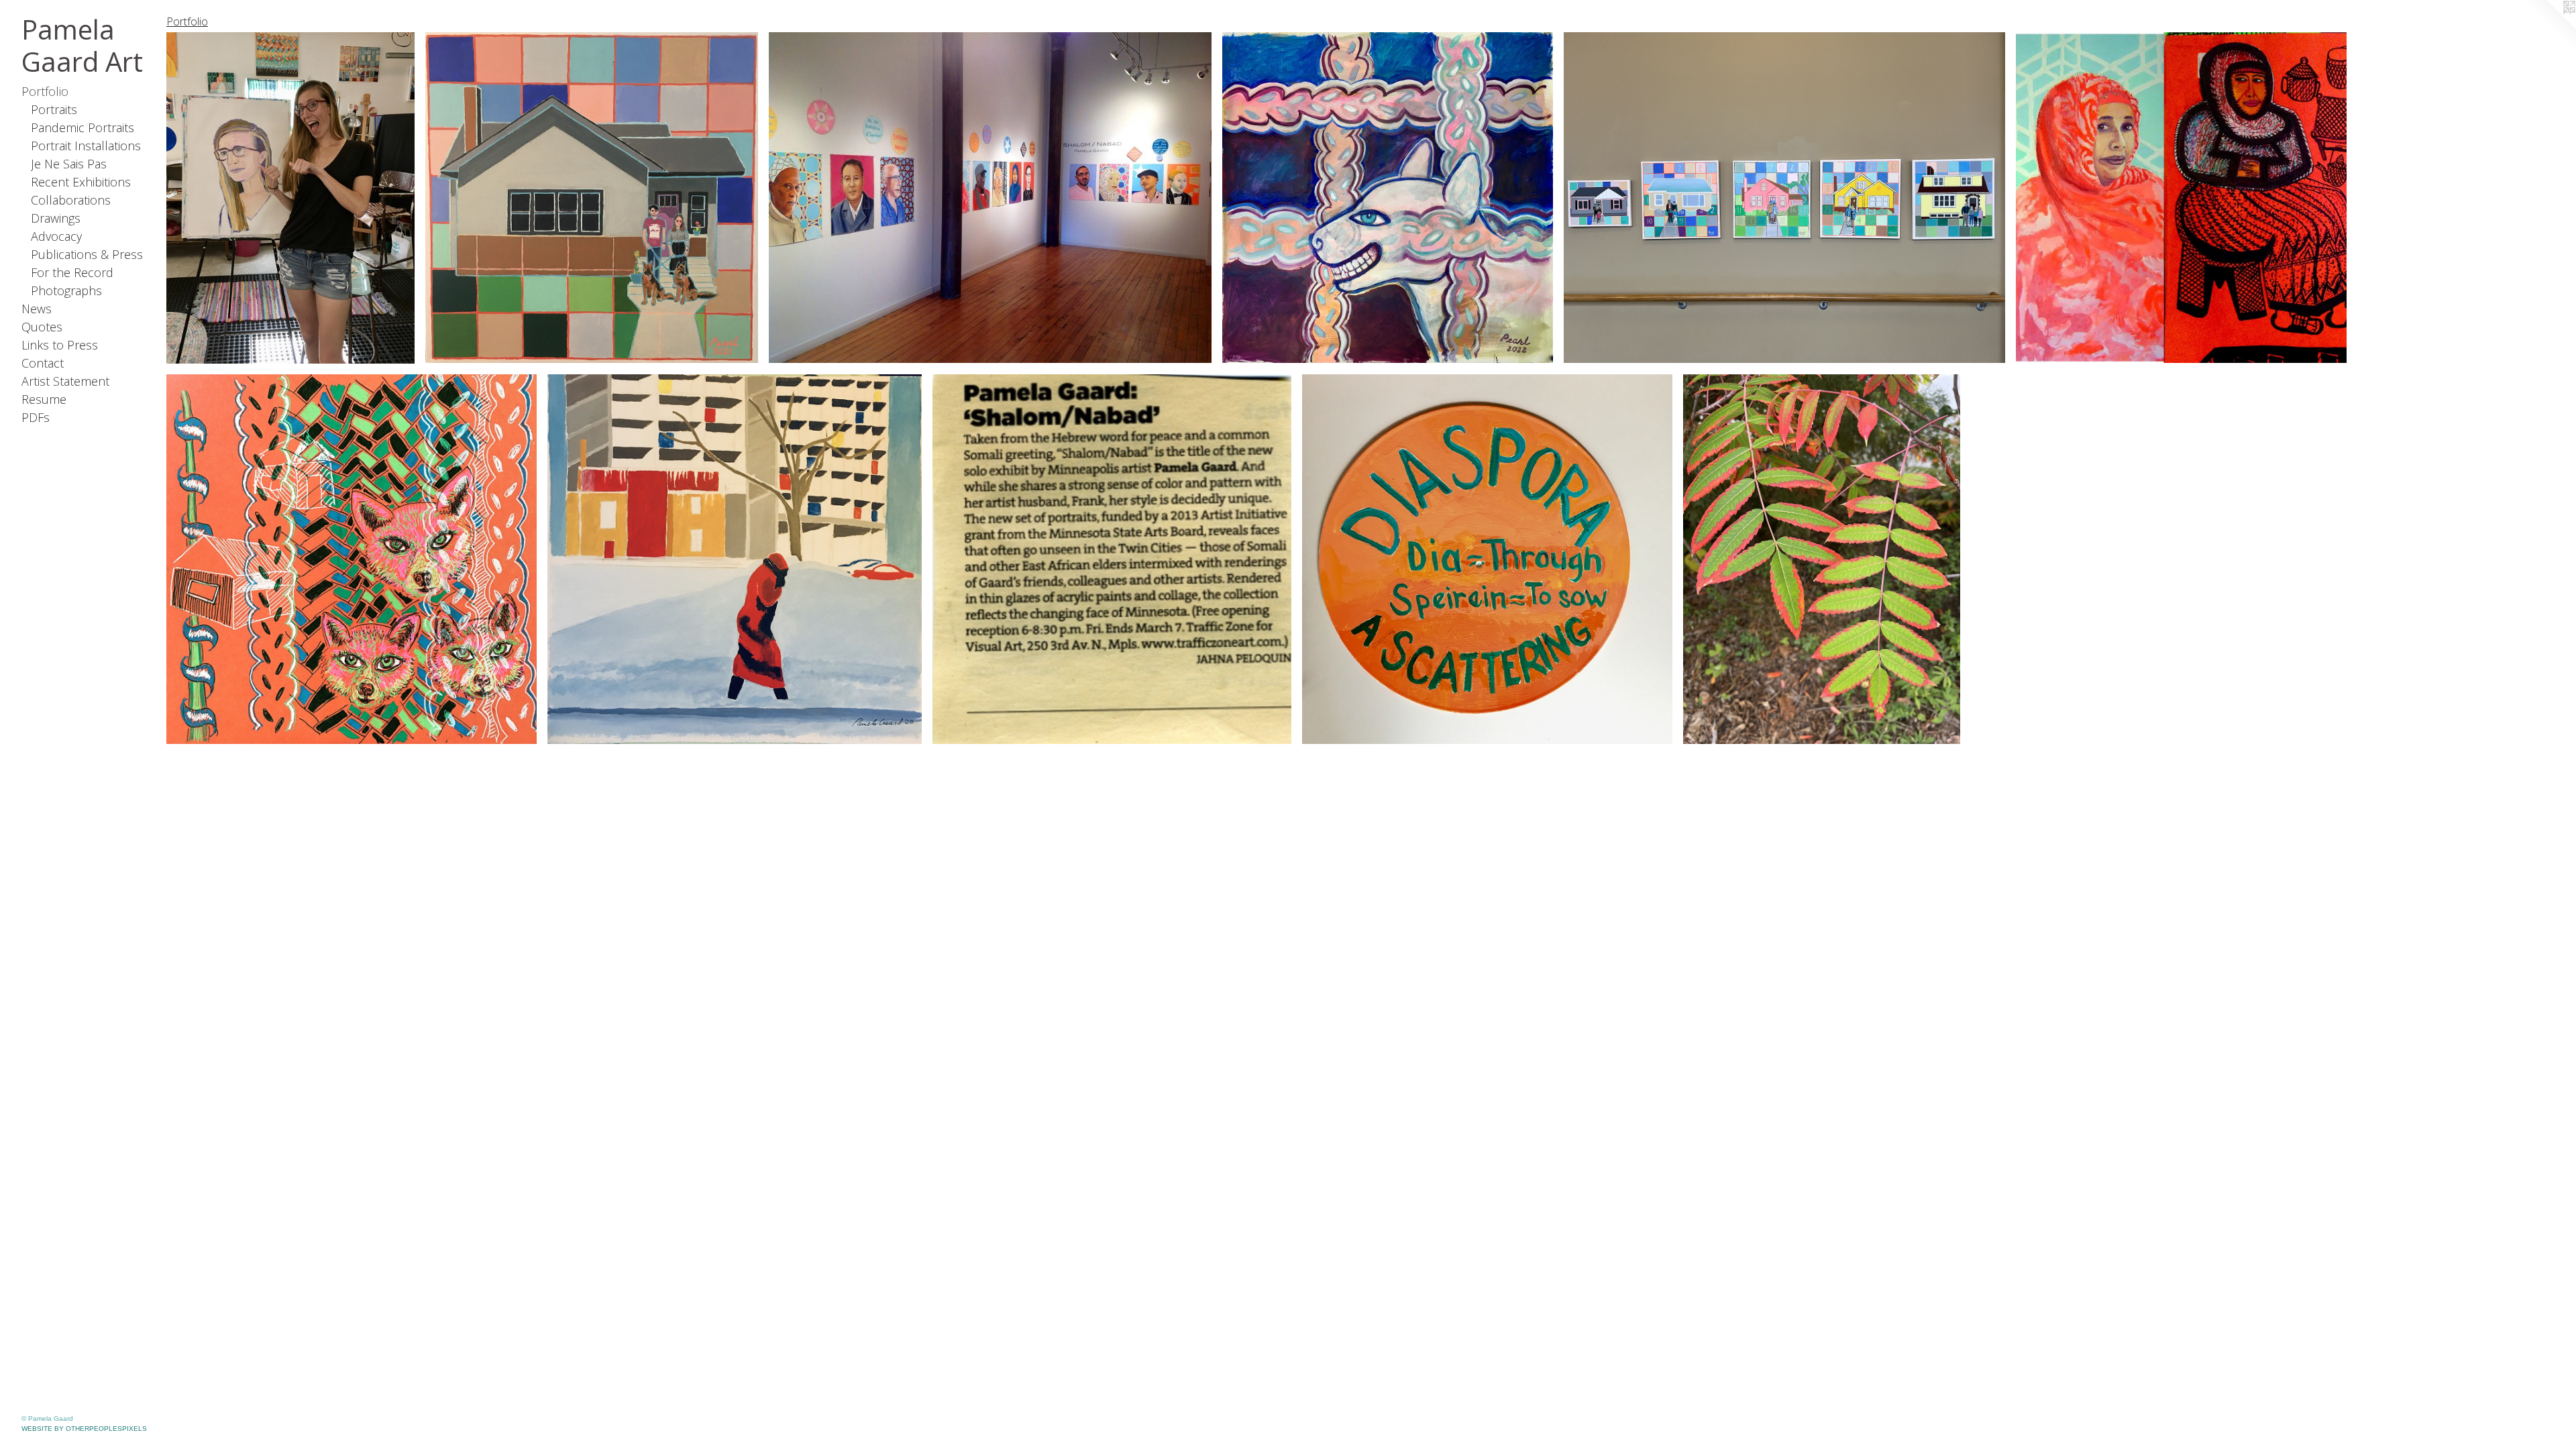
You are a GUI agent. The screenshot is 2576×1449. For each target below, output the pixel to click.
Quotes (42, 327)
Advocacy (56, 236)
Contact (43, 363)
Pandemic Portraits (83, 127)
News (37, 309)
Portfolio (45, 91)
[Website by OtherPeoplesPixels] (2549, 27)
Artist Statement (65, 381)
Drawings (56, 218)
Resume (44, 399)
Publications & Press (87, 254)
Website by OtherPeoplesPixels (84, 1429)
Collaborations (71, 200)
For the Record (72, 272)
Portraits (54, 109)
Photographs (66, 290)
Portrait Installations (86, 146)
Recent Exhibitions (81, 182)
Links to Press (60, 345)
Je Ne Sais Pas (69, 164)
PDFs (36, 417)
